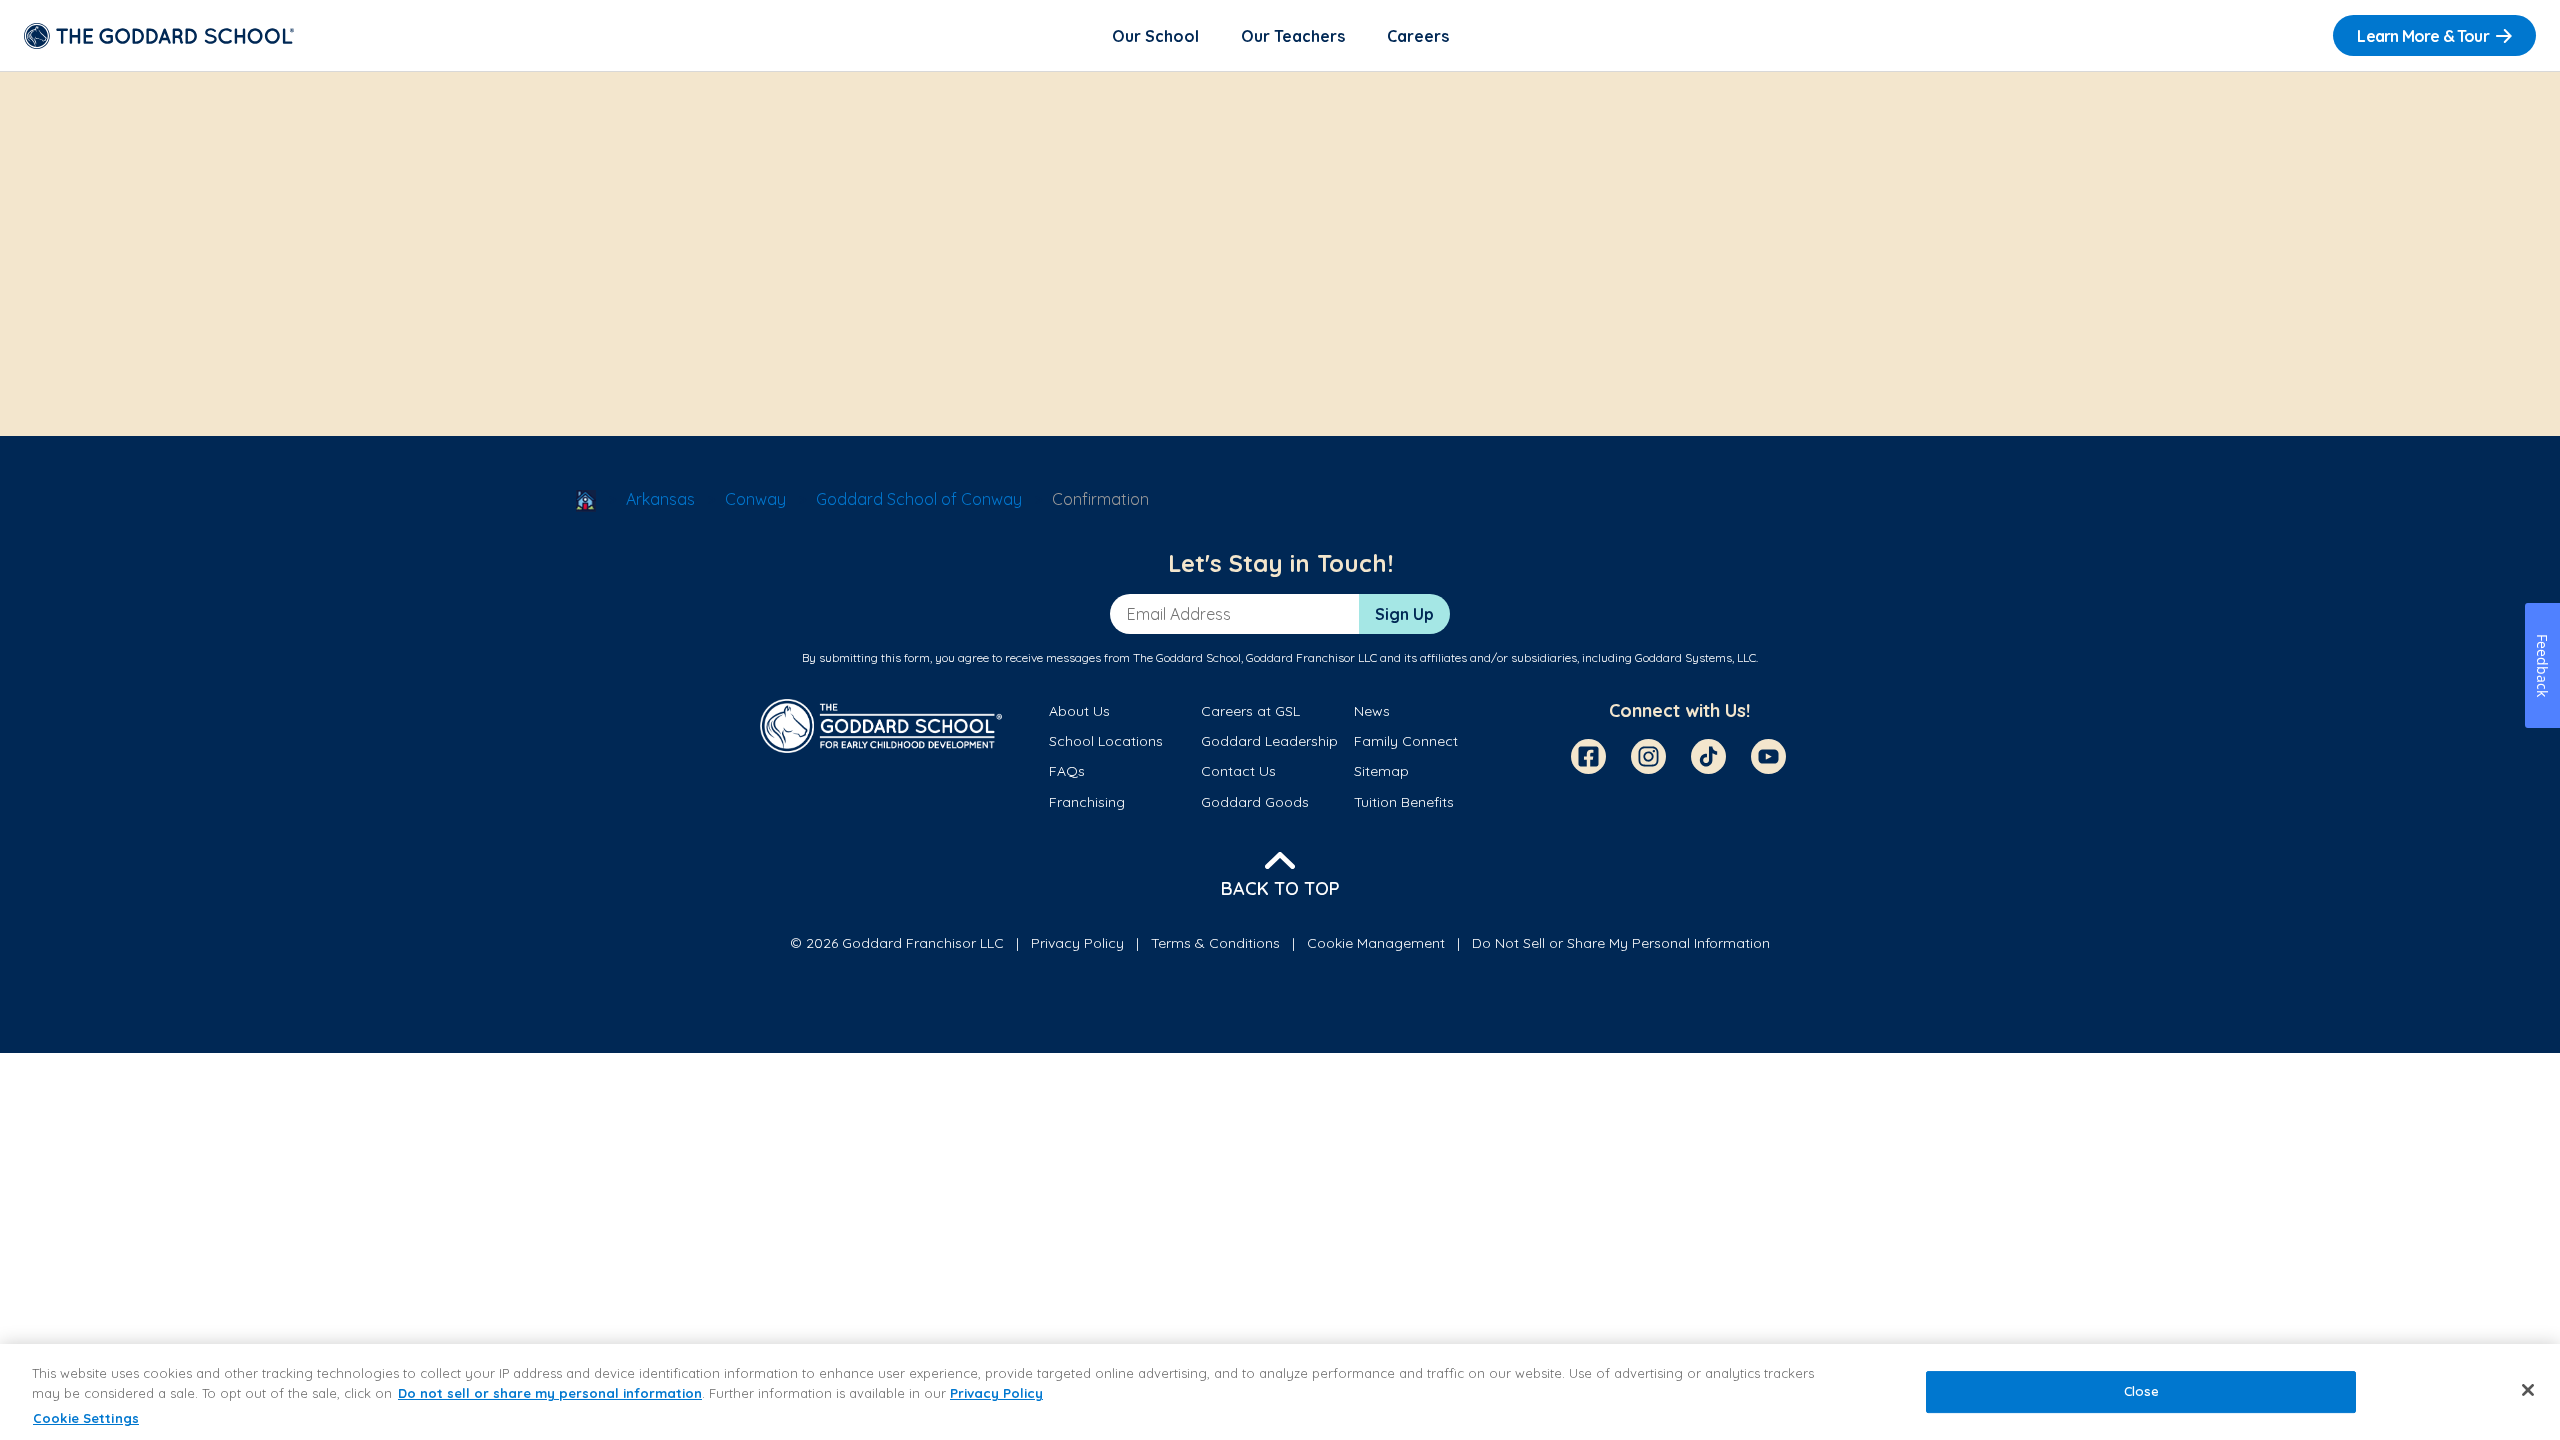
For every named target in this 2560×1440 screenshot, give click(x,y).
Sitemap (1381, 771)
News (1372, 711)
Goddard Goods (1255, 802)
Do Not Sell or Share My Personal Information (1621, 943)
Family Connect (1406, 741)
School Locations (1106, 741)
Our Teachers (1293, 36)
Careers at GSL (1250, 711)
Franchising (1087, 802)
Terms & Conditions (1215, 943)
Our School (1155, 36)
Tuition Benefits (1404, 802)
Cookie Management (1376, 943)
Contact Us (1238, 771)
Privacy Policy (1077, 943)
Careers (1418, 36)
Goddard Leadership (1269, 741)
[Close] (2528, 1390)
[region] (1280, 1392)
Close (2142, 1392)
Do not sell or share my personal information (550, 1393)
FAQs (1067, 771)
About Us (1079, 711)
